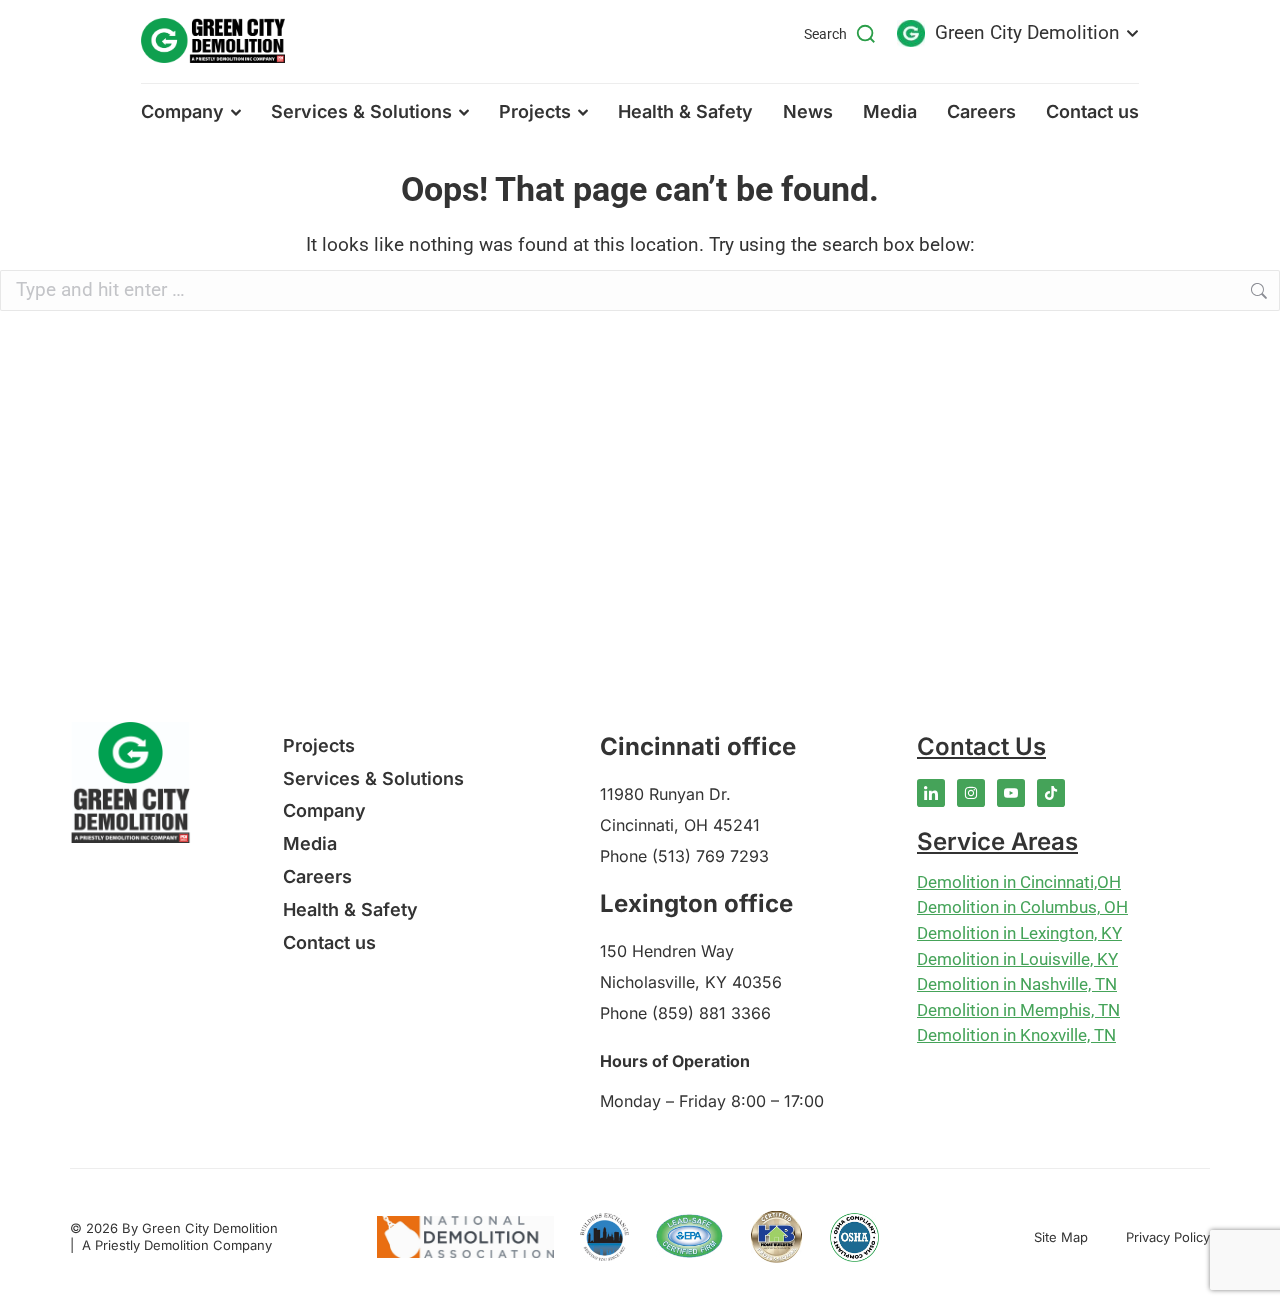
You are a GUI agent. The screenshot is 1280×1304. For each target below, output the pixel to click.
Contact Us (981, 746)
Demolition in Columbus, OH (1022, 907)
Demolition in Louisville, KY (1017, 959)
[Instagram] (971, 793)
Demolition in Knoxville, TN (1016, 1035)
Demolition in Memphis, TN (1018, 1010)
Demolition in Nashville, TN (1017, 984)
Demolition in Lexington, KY (1019, 933)
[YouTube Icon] (1011, 793)
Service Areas (997, 841)
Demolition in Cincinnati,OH (1019, 882)
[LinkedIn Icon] (931, 793)
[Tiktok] (1051, 793)
